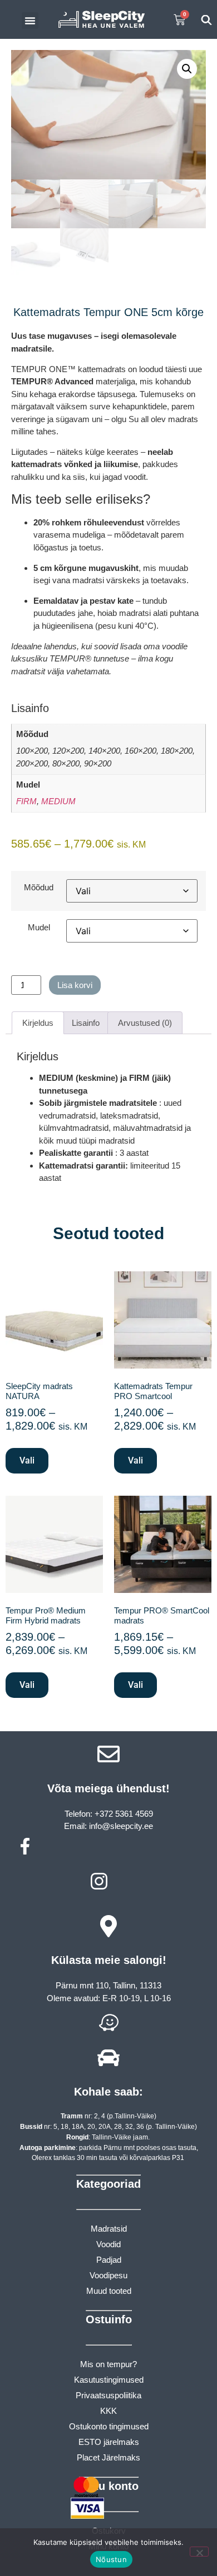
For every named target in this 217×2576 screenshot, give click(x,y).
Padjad (109, 2260)
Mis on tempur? (108, 2364)
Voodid (108, 2244)
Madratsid (109, 2229)
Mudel (39, 927)
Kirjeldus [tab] (38, 1023)
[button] (30, 21)
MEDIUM (58, 801)
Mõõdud (39, 887)
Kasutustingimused (109, 2380)
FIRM (26, 801)
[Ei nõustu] (199, 2552)
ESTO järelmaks (109, 2442)
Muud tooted (109, 2291)
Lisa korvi (75, 985)
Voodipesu (108, 2275)
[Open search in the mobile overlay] (206, 20)
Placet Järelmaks (108, 2457)
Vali (27, 1460)
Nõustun (111, 2559)
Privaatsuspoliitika (108, 2395)
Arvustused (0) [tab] (145, 1023)
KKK (108, 2411)
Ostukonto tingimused (109, 2426)
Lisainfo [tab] (86, 1023)
